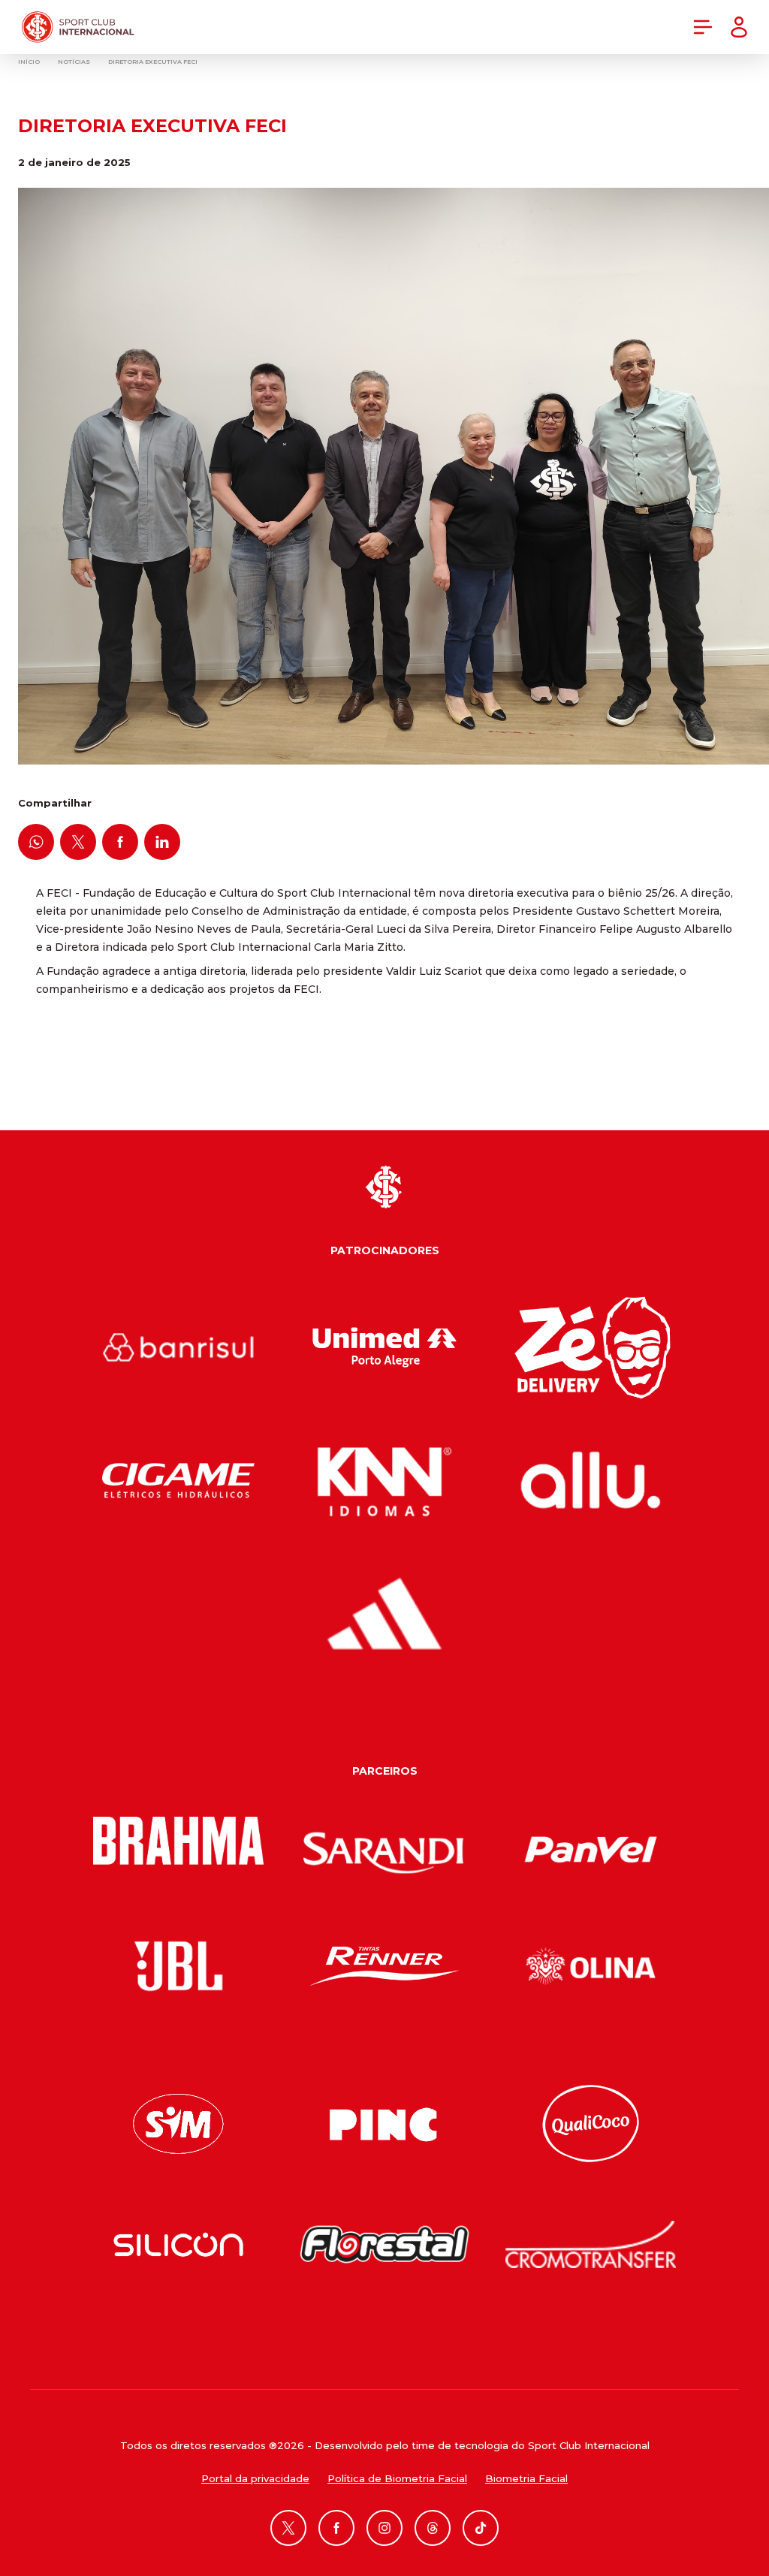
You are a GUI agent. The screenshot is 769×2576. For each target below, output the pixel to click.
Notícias (74, 62)
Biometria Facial (526, 2478)
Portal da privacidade (255, 2478)
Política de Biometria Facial (397, 2478)
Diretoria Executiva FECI (153, 62)
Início (29, 62)
